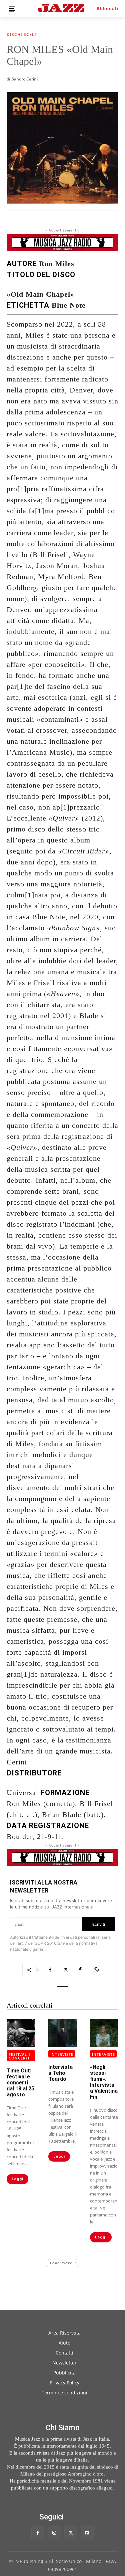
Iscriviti (98, 1924)
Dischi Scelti (23, 35)
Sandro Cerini (25, 79)
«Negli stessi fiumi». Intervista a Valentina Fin (104, 2082)
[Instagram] (54, 2533)
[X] (65, 1970)
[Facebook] (50, 1970)
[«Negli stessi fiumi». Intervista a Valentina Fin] (104, 2033)
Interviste (62, 2054)
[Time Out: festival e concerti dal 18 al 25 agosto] (21, 2033)
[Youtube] (87, 2533)
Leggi (17, 2179)
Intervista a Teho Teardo (60, 2073)
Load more (61, 2263)
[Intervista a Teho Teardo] (62, 2033)
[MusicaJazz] (61, 8)
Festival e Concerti (20, 2056)
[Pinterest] (81, 1970)
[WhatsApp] (96, 1970)
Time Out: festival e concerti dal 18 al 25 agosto (20, 2083)
